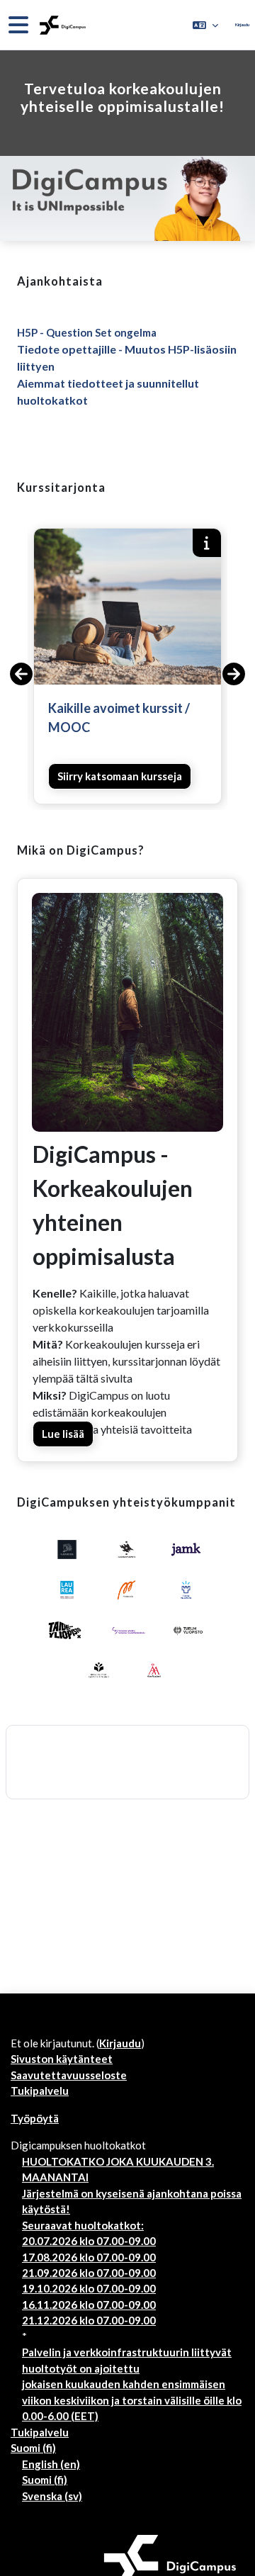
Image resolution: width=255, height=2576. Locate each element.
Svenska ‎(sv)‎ (52, 2496)
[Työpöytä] (61, 25)
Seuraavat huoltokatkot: (83, 2225)
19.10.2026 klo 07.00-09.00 (89, 2288)
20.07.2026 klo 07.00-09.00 (89, 2241)
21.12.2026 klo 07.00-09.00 (89, 2320)
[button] (205, 25)
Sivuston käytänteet (62, 2059)
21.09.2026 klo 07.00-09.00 (89, 2273)
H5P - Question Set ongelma (87, 332)
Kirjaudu (242, 24)
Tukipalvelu (40, 2091)
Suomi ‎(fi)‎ (33, 2448)
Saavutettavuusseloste (69, 2075)
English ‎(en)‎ (51, 2464)
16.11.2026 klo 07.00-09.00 (89, 2305)
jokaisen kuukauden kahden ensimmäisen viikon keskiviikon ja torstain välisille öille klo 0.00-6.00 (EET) (132, 2400)
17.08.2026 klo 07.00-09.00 (89, 2257)
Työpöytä (35, 2118)
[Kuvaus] (207, 543)
